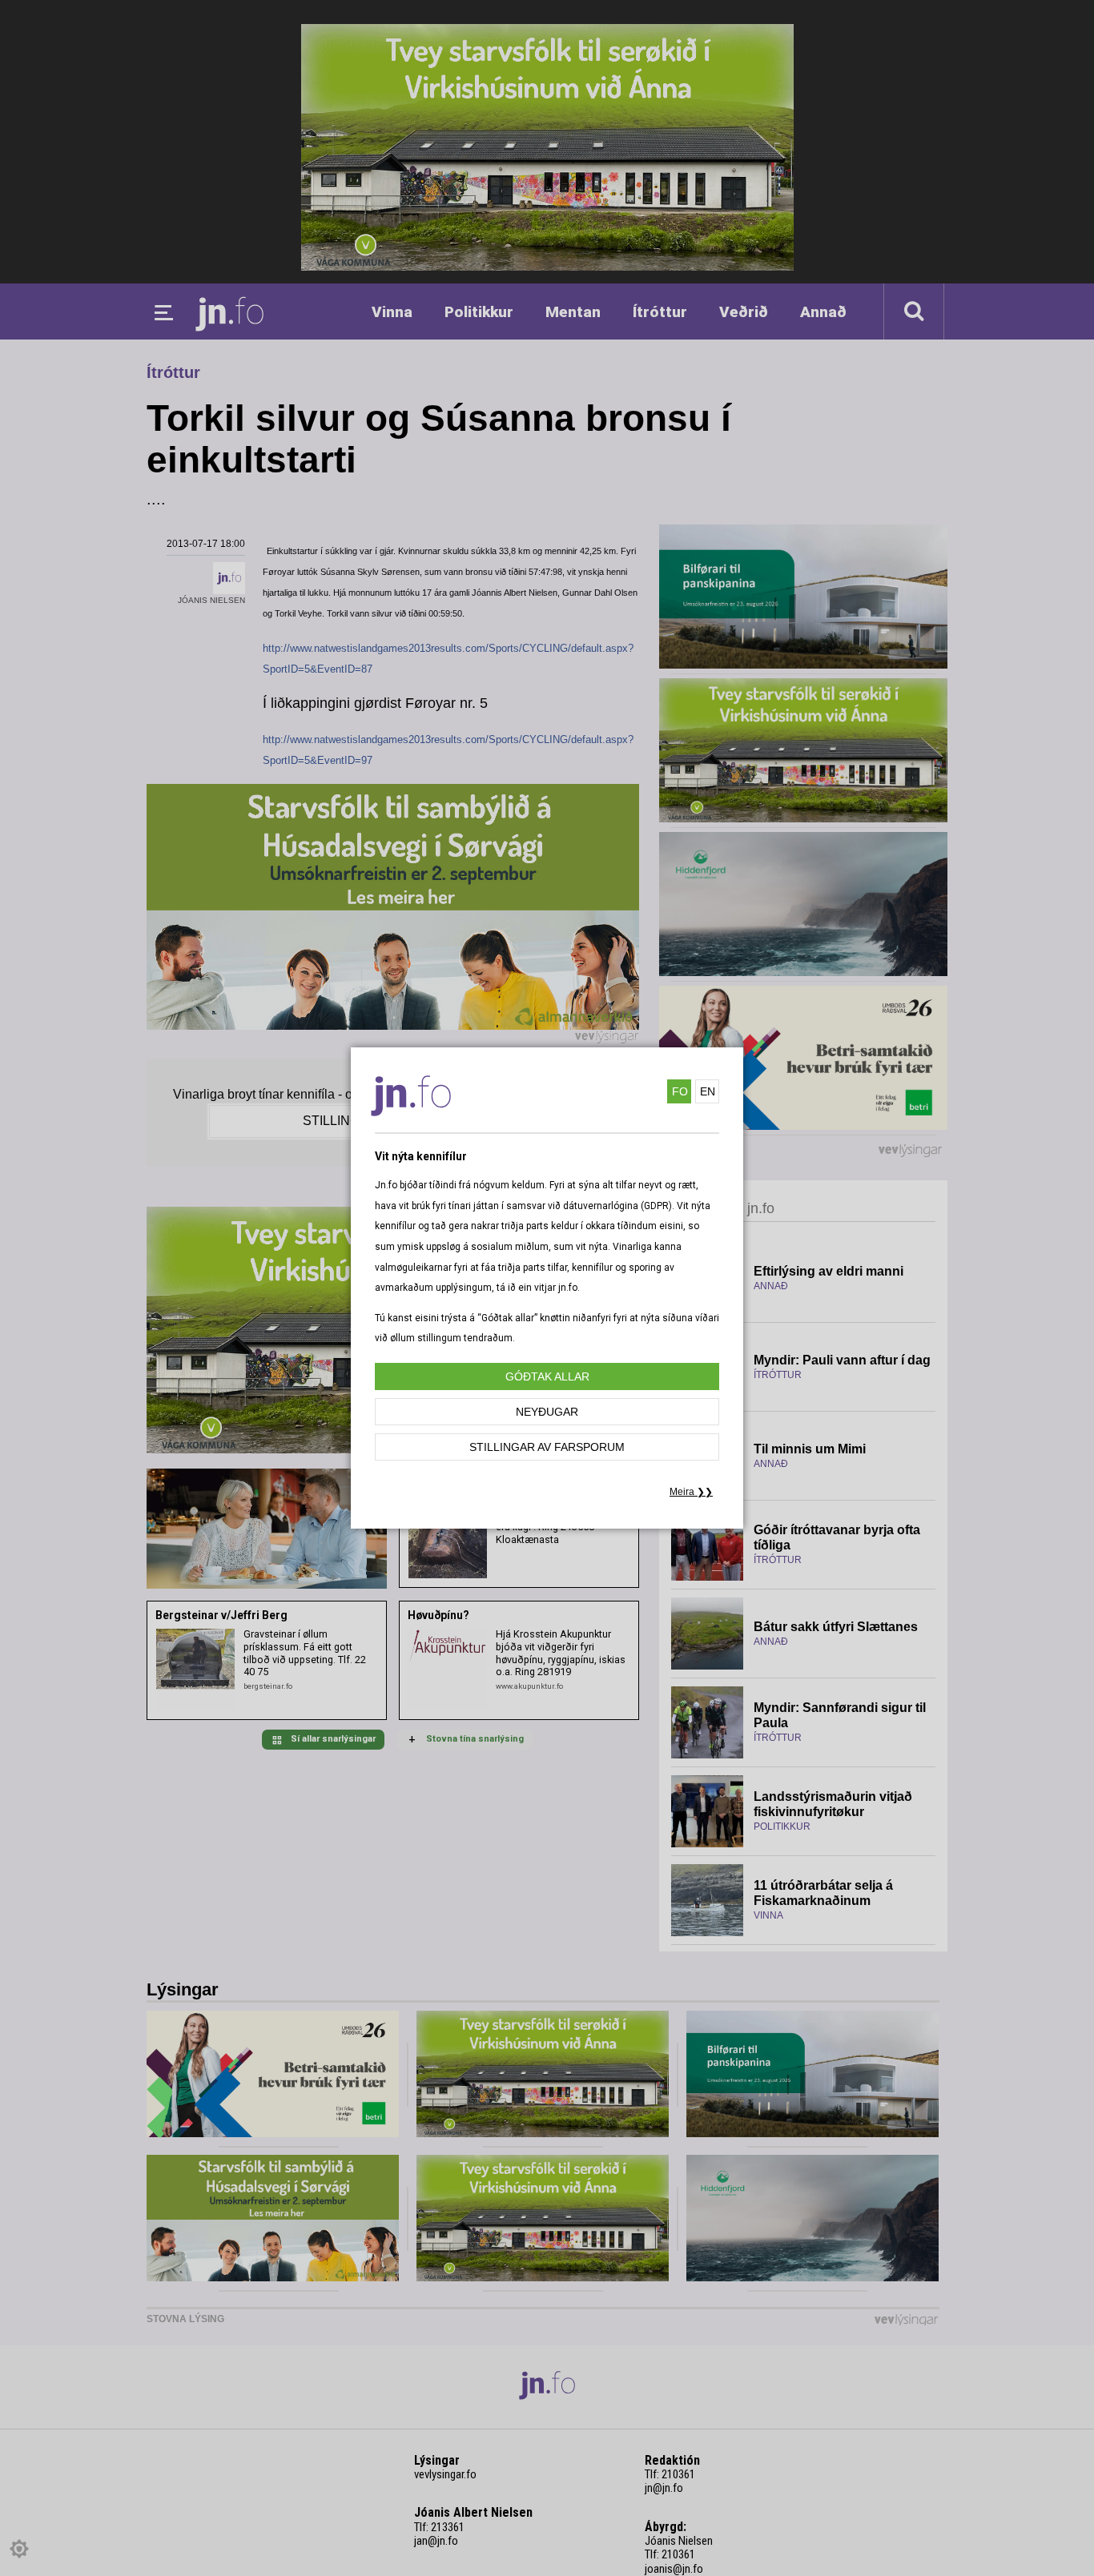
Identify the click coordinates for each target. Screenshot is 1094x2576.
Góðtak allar (547, 1376)
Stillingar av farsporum (547, 1447)
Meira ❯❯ (691, 1492)
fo (680, 1091)
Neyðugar (547, 1412)
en (708, 1091)
